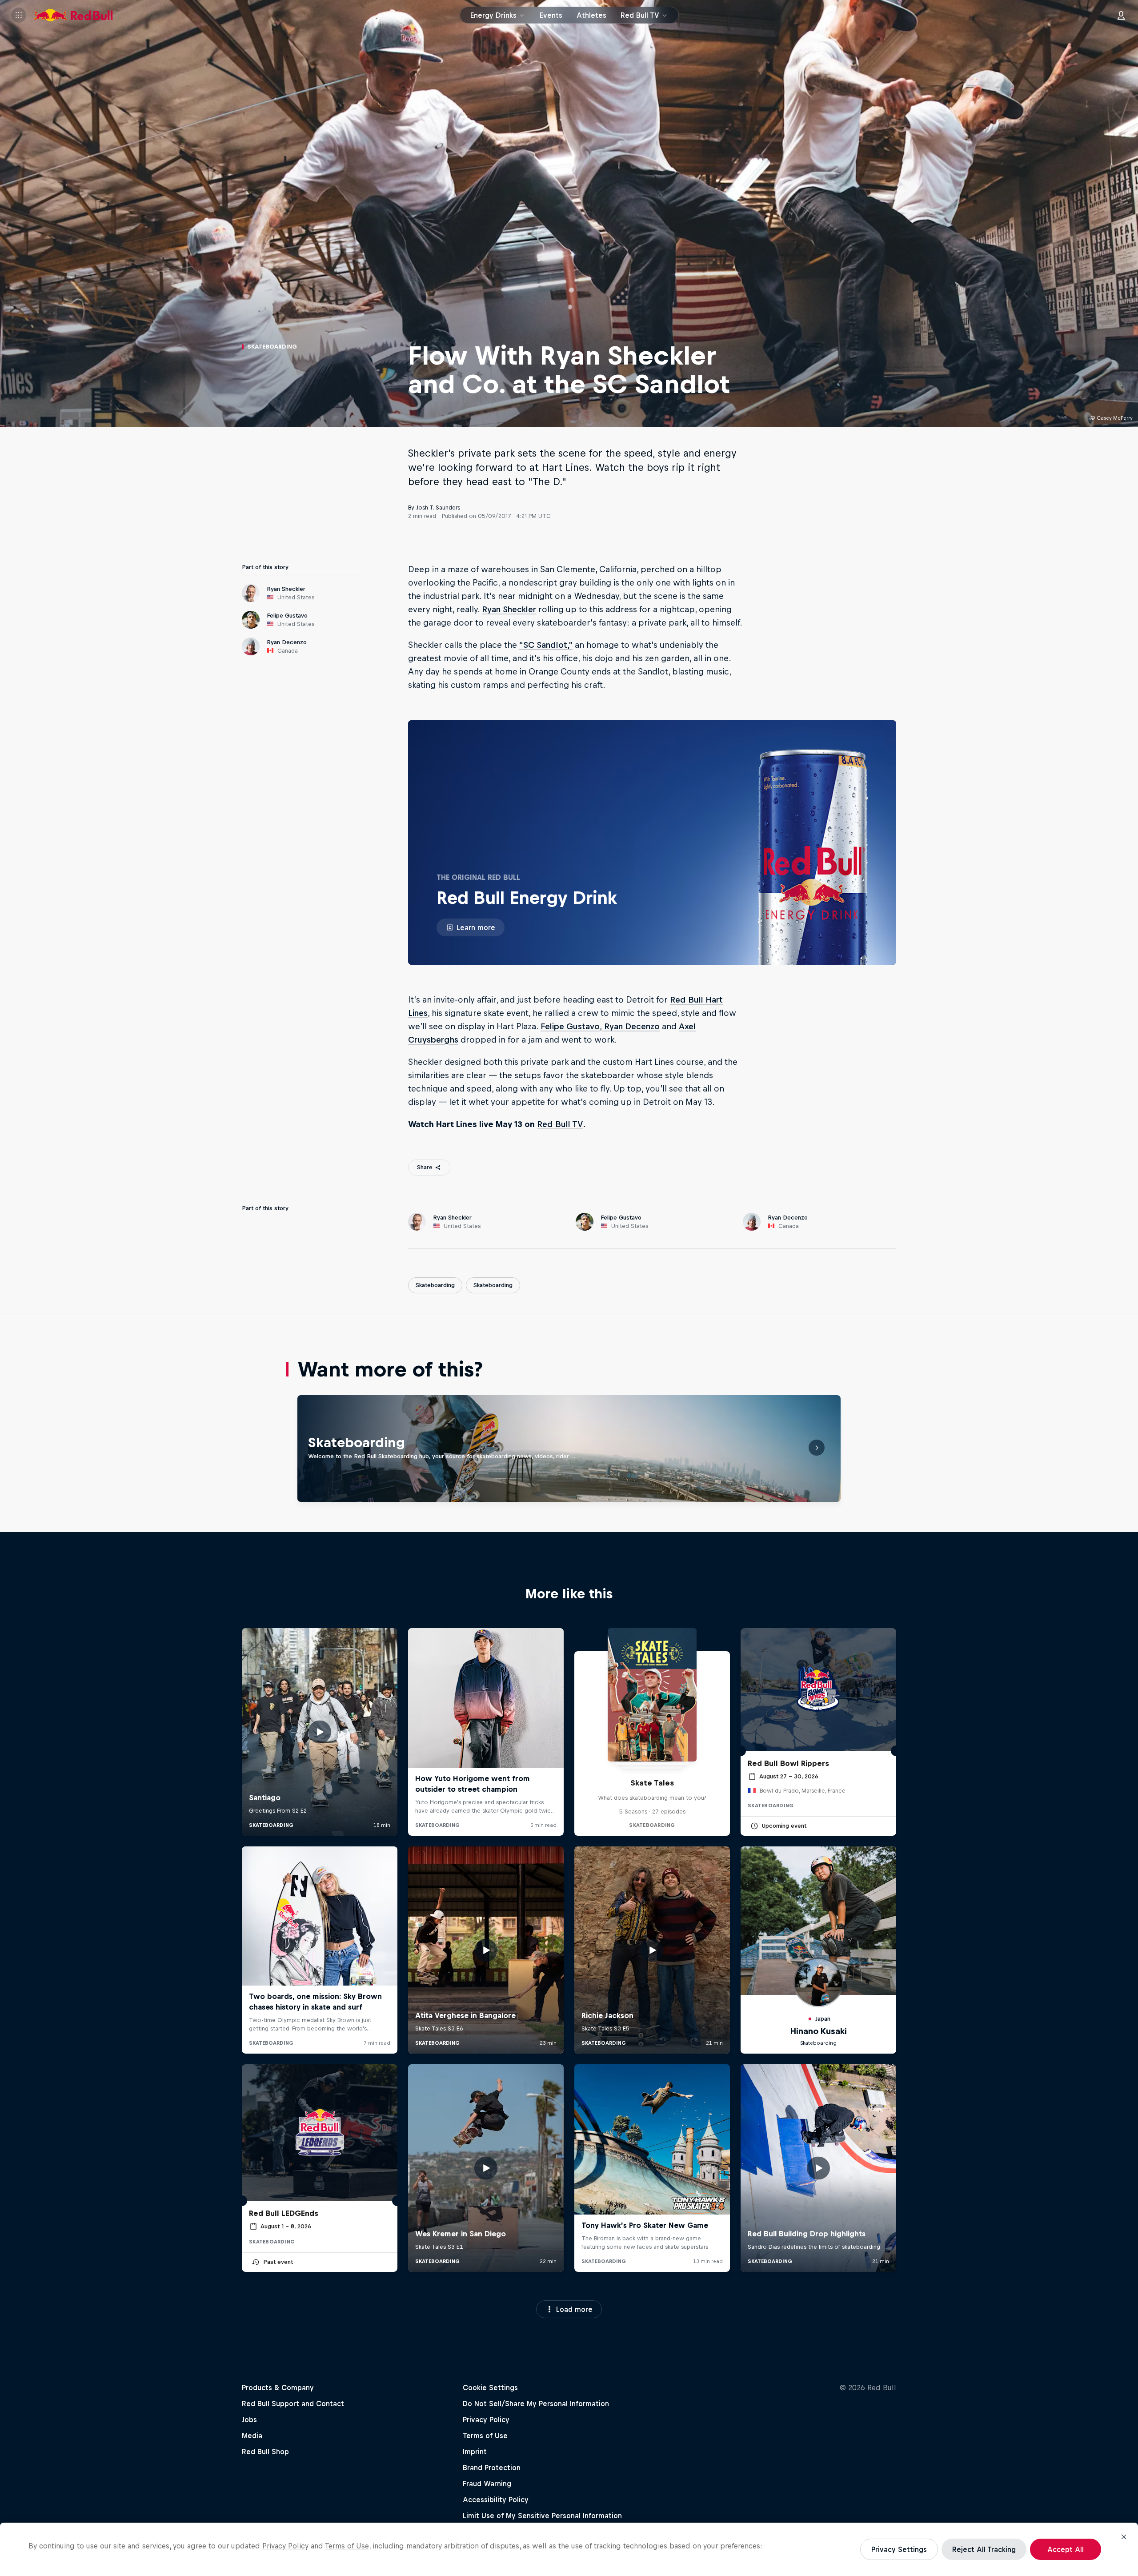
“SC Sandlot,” (546, 645)
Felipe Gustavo (570, 1026)
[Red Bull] (73, 15)
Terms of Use (347, 2546)
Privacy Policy (285, 2546)
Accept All (1066, 2549)
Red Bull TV (560, 1124)
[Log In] (1121, 15)
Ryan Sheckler (509, 609)
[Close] (1124, 2537)
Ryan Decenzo (631, 1026)
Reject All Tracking (984, 2549)
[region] (569, 2549)
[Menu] (19, 15)
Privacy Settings (899, 2549)
